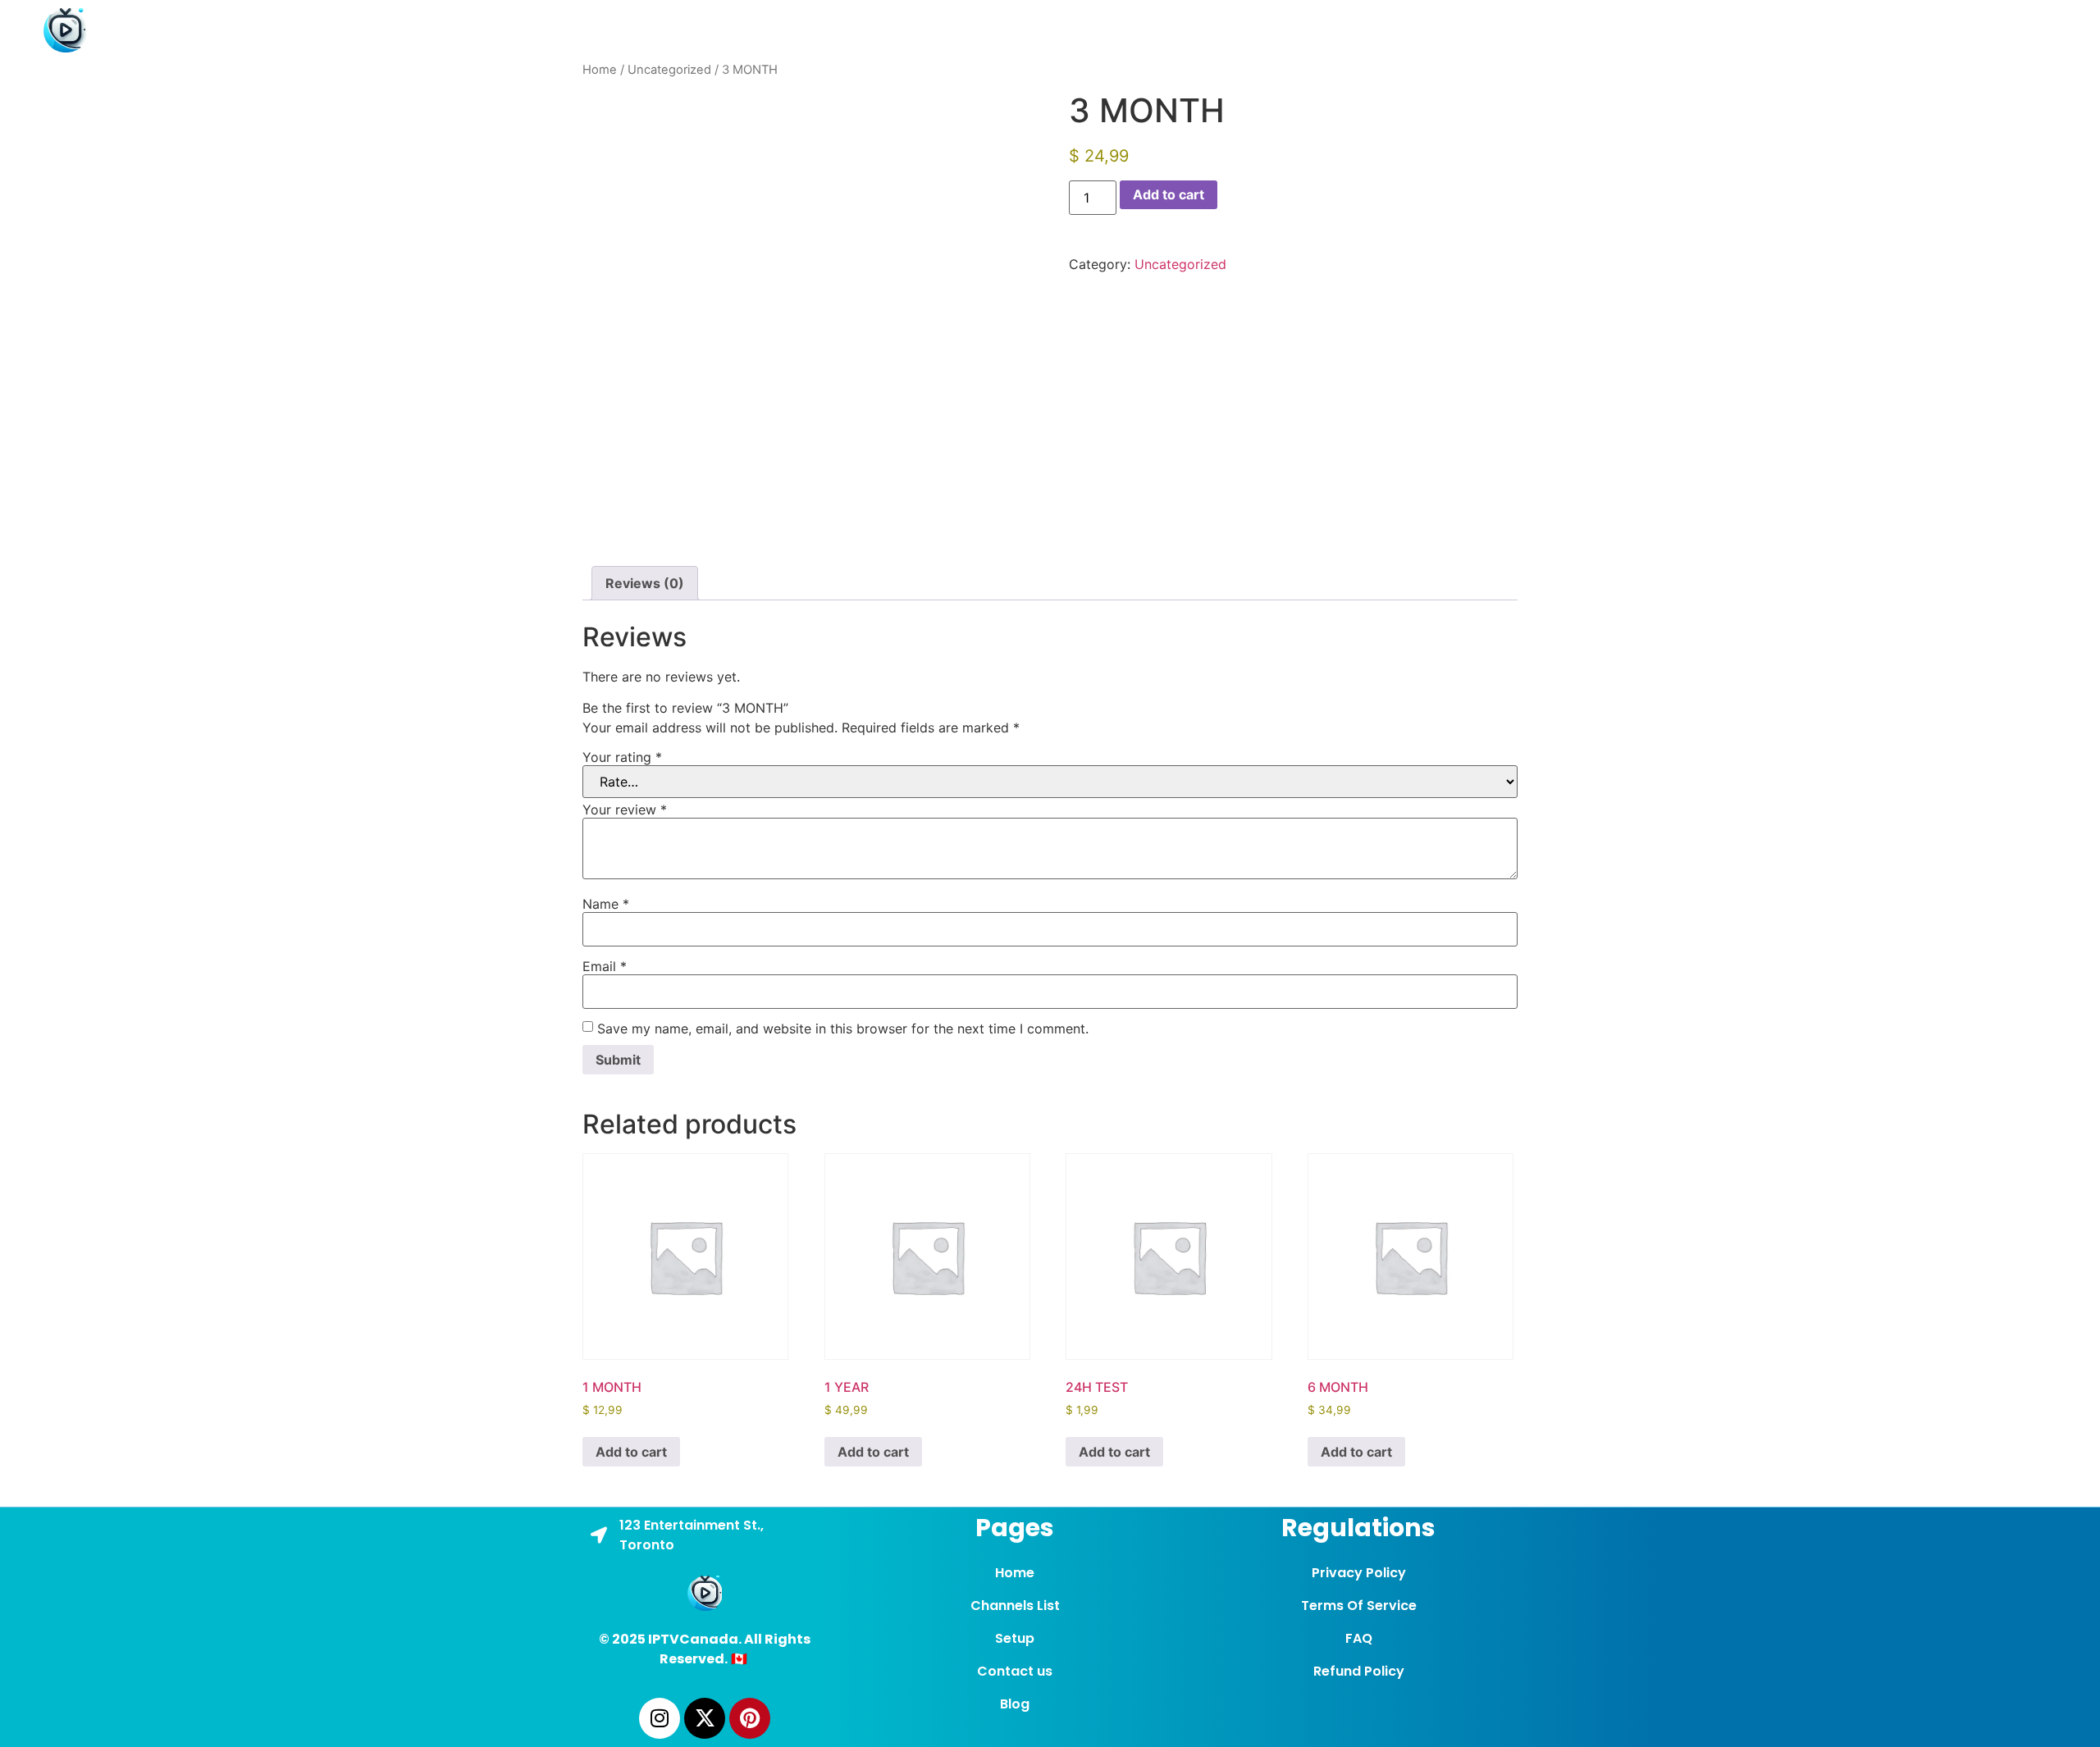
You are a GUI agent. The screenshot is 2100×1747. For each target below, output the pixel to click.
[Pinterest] (750, 1718)
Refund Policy (1359, 1671)
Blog (1703, 30)
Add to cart (1169, 194)
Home (1351, 30)
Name (606, 904)
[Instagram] (660, 1718)
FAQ (1359, 1638)
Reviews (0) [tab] (645, 583)
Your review (625, 810)
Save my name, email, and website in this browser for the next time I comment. (843, 1029)
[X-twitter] (705, 1718)
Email (605, 966)
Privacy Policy (1359, 1573)
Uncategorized (669, 70)
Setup (1536, 30)
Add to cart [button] (631, 1452)
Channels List (1443, 30)
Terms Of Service (1359, 1606)
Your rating (622, 757)
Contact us (1623, 30)
